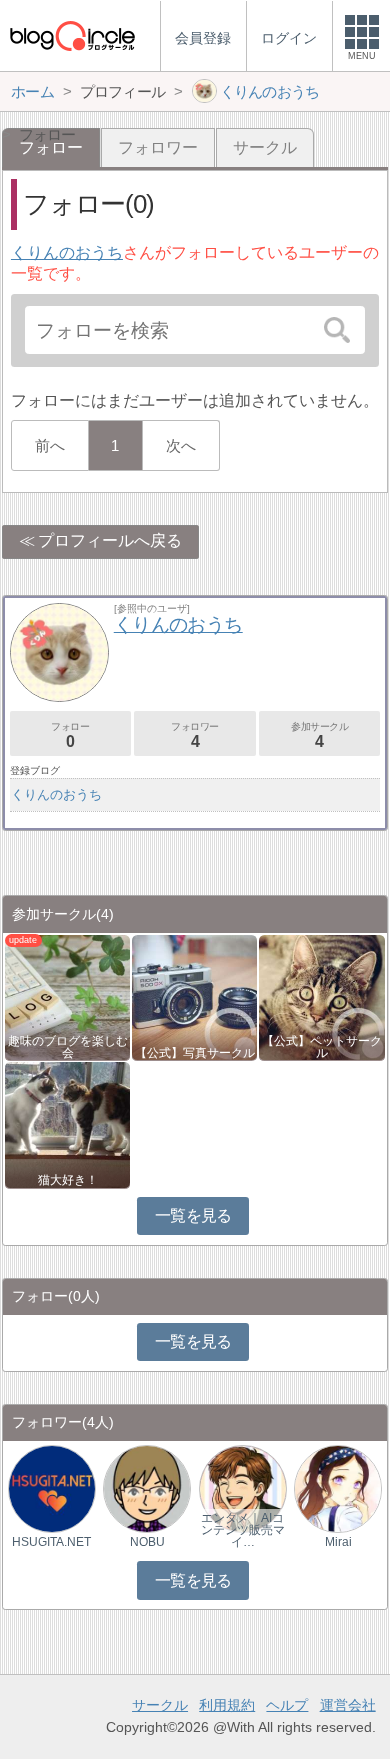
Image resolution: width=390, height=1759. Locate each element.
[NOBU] (147, 1487)
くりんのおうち (67, 252)
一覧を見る (193, 1215)
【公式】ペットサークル (322, 1047)
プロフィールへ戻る (110, 540)
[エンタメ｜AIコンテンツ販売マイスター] (243, 1487)
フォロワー (158, 147)
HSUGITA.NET (51, 1542)
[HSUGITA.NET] (52, 1487)
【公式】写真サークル (195, 1053)
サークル (265, 147)
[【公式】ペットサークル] (321, 996)
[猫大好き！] (67, 1123)
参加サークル (320, 735)
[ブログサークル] (72, 35)
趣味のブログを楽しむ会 (68, 1047)
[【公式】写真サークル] (194, 996)
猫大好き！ (68, 1180)
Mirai (338, 1542)
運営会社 (348, 1705)
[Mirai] (338, 1487)
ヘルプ (287, 1705)
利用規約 (227, 1705)
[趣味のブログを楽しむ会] (67, 996)
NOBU (147, 1542)
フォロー (70, 735)
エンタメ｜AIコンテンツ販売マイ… (243, 1530)
